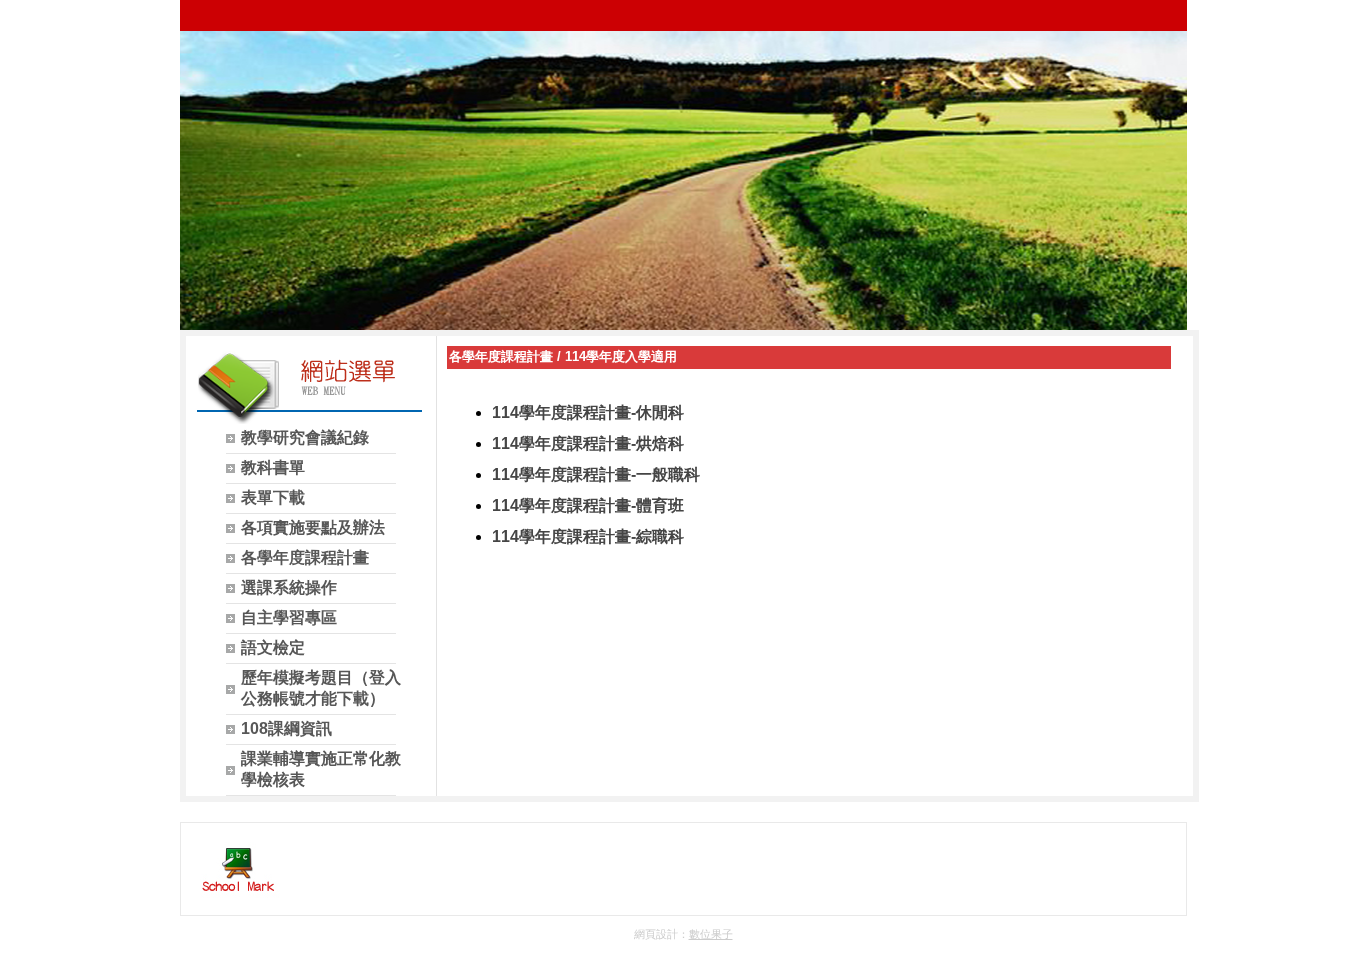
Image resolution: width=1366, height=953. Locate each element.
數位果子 (711, 934)
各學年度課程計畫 (501, 356)
